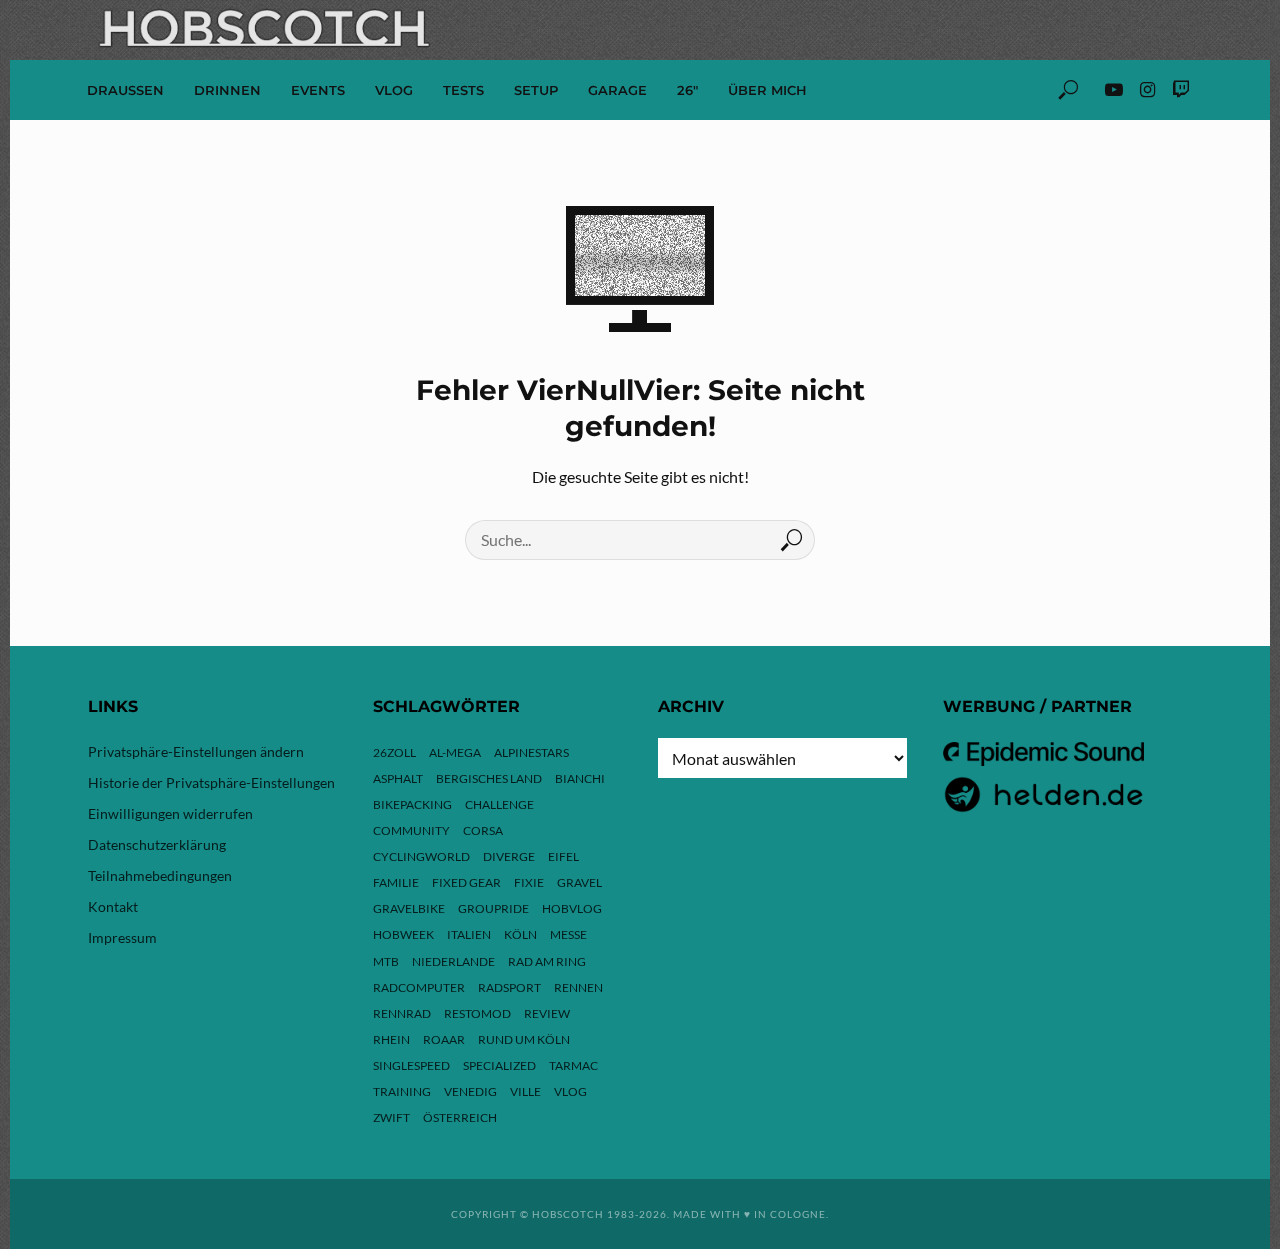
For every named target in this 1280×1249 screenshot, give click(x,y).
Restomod (477, 1013)
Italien (469, 934)
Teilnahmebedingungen (160, 875)
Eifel (563, 856)
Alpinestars (531, 752)
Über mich (767, 90)
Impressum (122, 937)
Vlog (570, 1091)
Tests (463, 90)
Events (318, 90)
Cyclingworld (421, 856)
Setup (536, 90)
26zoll (394, 752)
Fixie (529, 882)
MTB (386, 961)
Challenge (499, 804)
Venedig (470, 1091)
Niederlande (453, 961)
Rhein (391, 1039)
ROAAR (444, 1039)
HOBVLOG (572, 908)
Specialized (499, 1065)
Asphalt (398, 778)
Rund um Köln (524, 1039)
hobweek (403, 934)
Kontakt (113, 906)
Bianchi (580, 778)
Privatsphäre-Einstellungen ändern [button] (196, 751)
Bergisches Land (489, 778)
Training (402, 1091)
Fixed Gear (466, 882)
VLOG (394, 90)
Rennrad (402, 1013)
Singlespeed (411, 1065)
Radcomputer (419, 987)
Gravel (579, 882)
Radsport (509, 987)
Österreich (460, 1117)
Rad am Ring (547, 961)
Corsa (483, 830)
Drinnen (227, 90)
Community (411, 830)
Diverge (509, 856)
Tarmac (573, 1065)
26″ (687, 90)
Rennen (578, 987)
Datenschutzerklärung (157, 844)
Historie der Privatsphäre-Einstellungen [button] (211, 782)
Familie (396, 882)
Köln (520, 934)
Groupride (493, 908)
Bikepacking (412, 804)
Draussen (125, 90)
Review (547, 1013)
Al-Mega (455, 752)
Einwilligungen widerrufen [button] (170, 813)
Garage (617, 90)
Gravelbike (409, 908)
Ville (525, 1091)
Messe (568, 934)
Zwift (391, 1117)
